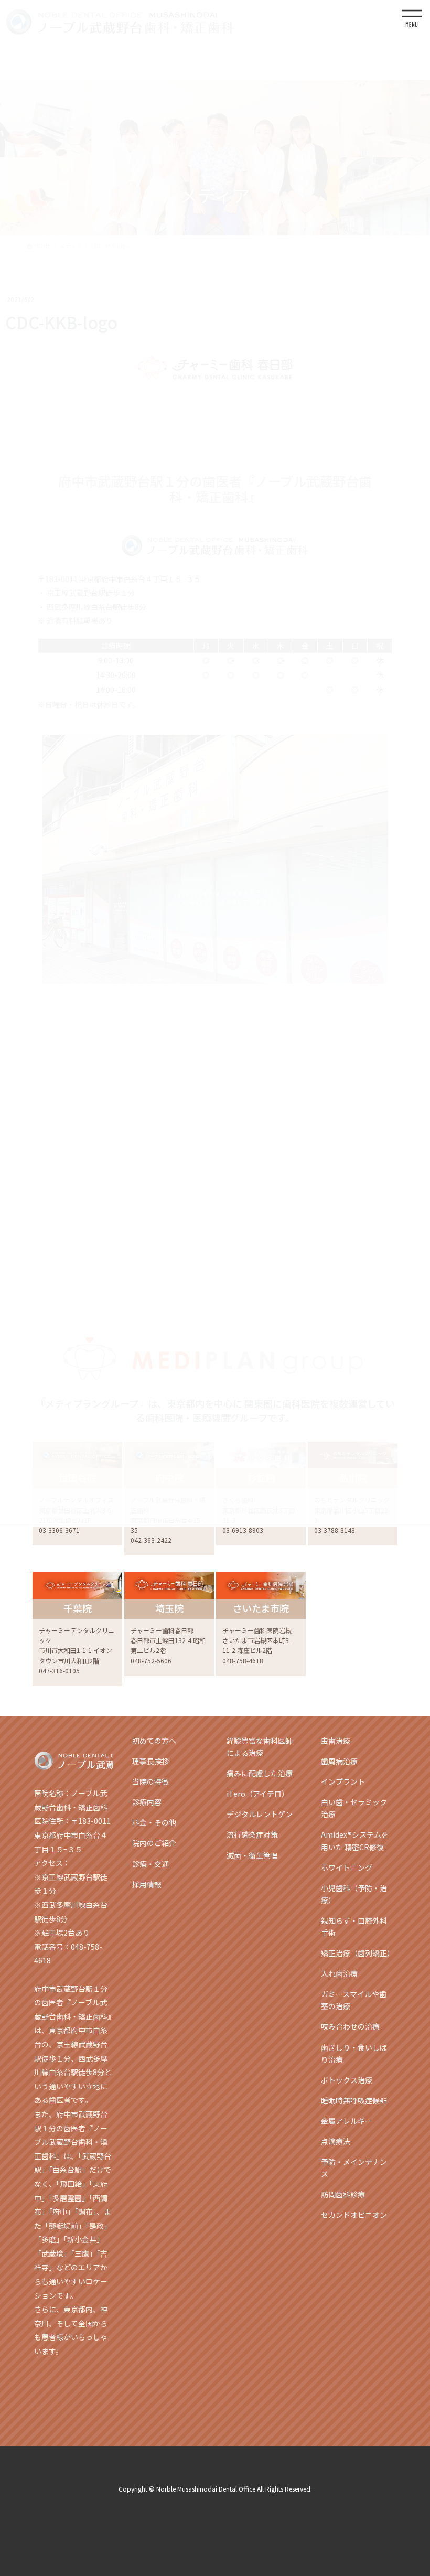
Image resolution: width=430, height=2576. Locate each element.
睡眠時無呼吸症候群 (354, 2100)
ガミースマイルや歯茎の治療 (354, 2000)
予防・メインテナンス (354, 2168)
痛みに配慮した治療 (260, 1773)
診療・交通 (150, 1864)
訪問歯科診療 (343, 2194)
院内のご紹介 (154, 1843)
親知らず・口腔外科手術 (354, 1926)
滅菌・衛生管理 (252, 1855)
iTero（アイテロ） (258, 1794)
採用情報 (147, 1884)
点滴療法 (336, 2141)
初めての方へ (154, 1741)
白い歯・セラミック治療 (354, 1808)
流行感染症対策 (252, 1834)
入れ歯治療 (339, 1973)
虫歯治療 (336, 1741)
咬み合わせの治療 (350, 2026)
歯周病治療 (339, 1761)
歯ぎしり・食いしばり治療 (354, 2053)
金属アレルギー (347, 2121)
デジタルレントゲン (260, 1814)
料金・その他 (154, 1822)
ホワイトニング (347, 1867)
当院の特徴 (150, 1781)
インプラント (343, 1781)
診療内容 (147, 1802)
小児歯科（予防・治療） (354, 1894)
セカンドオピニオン (354, 2215)
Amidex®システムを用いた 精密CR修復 (355, 1840)
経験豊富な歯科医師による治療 (260, 1747)
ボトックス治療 (347, 2080)
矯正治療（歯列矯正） (358, 1953)
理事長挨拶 (150, 1761)
